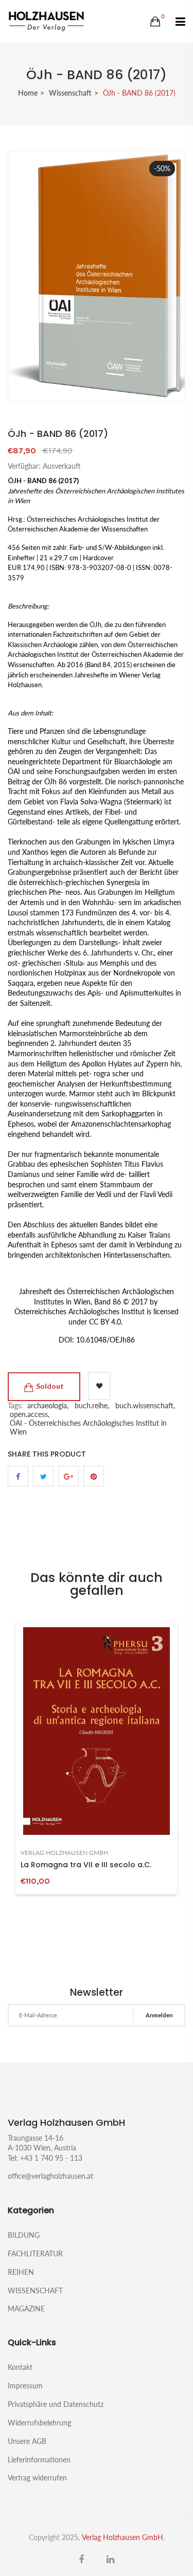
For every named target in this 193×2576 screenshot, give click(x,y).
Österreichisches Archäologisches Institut (80, 1311)
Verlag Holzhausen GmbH (64, 1853)
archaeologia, (48, 1405)
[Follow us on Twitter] (43, 1476)
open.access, (30, 1414)
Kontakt (20, 2367)
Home (28, 93)
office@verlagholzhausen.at (50, 2176)
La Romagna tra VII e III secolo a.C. (86, 1865)
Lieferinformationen (39, 2460)
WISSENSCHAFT (35, 2290)
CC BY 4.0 (105, 1322)
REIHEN (21, 2272)
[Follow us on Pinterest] (94, 1476)
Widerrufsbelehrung (39, 2423)
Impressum (25, 2386)
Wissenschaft (70, 93)
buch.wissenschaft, (145, 1405)
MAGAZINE (26, 2308)
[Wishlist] (99, 1386)
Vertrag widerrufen (37, 2477)
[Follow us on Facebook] (18, 1476)
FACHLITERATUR (35, 2253)
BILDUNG (24, 2235)
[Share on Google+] (68, 1476)
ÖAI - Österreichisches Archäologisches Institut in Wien (88, 1427)
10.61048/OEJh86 (106, 1340)
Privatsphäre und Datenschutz (56, 2404)
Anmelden (159, 2015)
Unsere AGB (27, 2441)
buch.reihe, (92, 1405)
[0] (155, 22)
